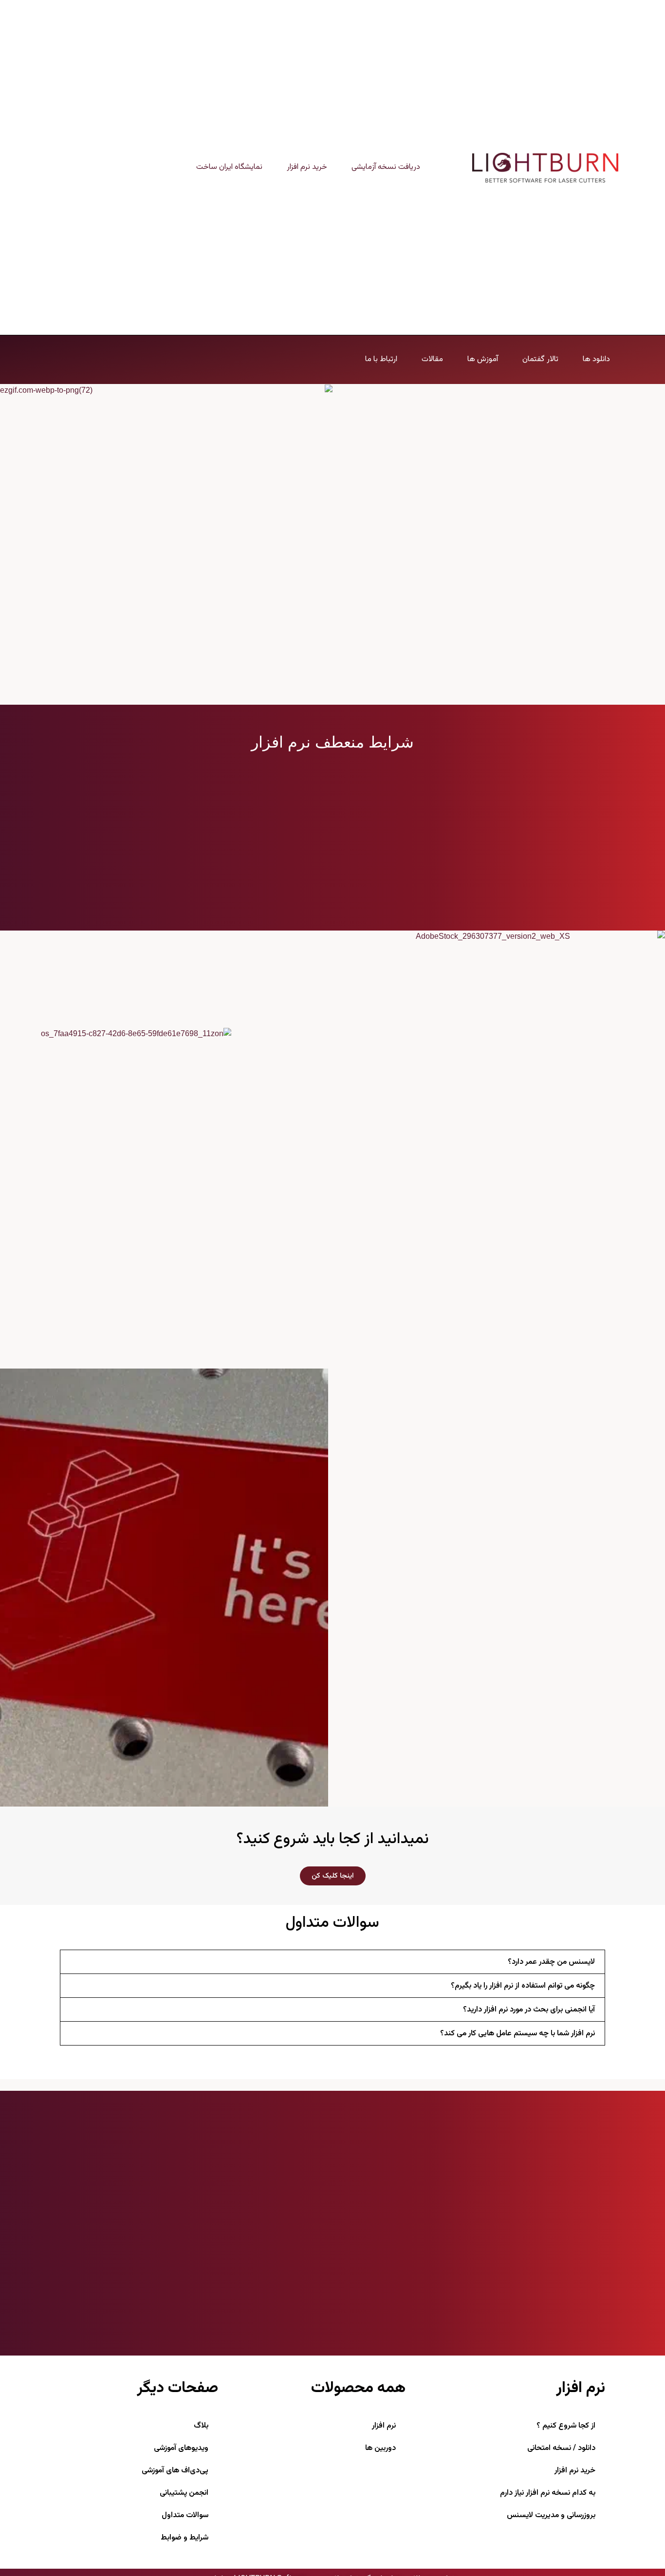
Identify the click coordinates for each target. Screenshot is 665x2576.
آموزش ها (483, 360)
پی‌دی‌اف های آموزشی (175, 2471)
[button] (332, 1962)
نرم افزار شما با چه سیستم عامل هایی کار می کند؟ (517, 2034)
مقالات (432, 360)
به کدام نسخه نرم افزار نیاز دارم (548, 2493)
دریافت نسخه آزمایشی (386, 167)
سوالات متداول (185, 2515)
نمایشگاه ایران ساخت (229, 167)
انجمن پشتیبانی (184, 2493)
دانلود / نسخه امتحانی (561, 2448)
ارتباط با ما (381, 360)
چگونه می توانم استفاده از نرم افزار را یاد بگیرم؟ (523, 1986)
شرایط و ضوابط (185, 2538)
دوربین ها (380, 2448)
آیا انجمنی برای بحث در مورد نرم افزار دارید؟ (529, 2010)
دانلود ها (596, 360)
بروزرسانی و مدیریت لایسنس (551, 2515)
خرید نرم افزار (307, 167)
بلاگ (201, 2426)
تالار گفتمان (540, 360)
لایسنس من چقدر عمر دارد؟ (551, 1962)
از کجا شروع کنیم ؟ (566, 2426)
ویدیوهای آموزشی (181, 2448)
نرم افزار (384, 2426)
